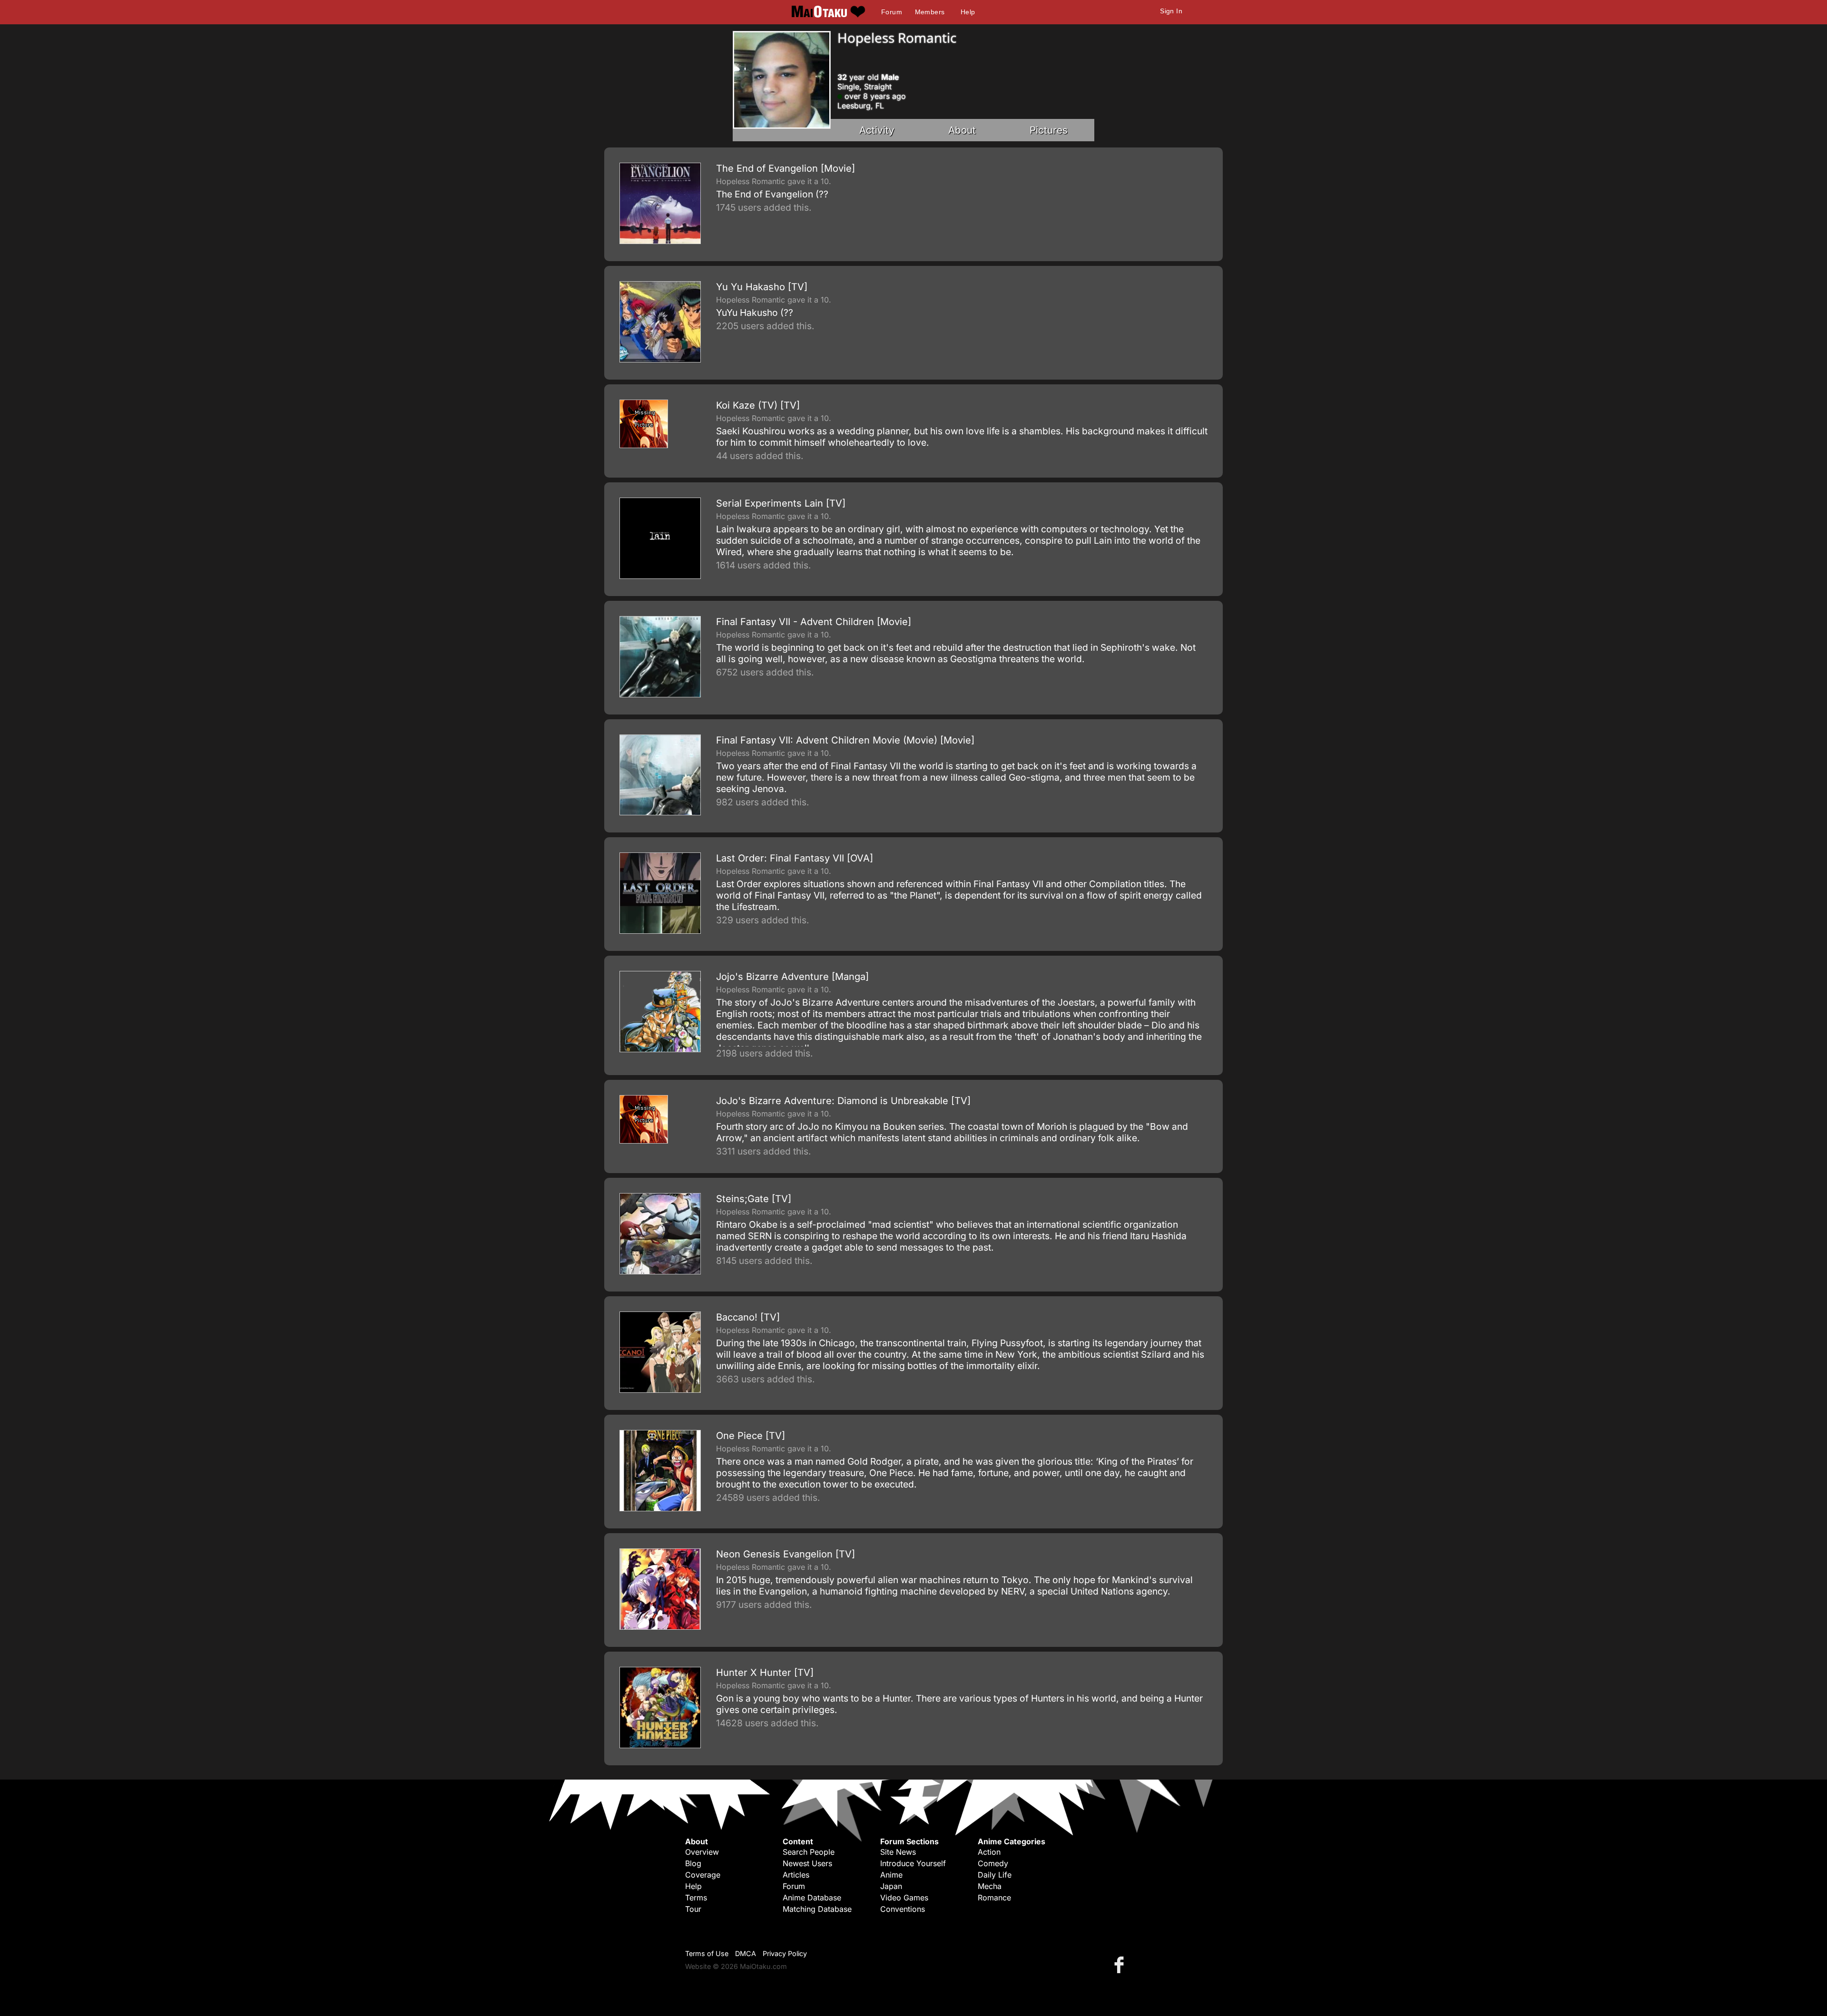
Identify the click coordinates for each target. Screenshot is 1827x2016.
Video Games (904, 1898)
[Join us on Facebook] (1121, 1964)
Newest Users (807, 1863)
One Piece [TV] (751, 1436)
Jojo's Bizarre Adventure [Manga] (792, 977)
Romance (994, 1898)
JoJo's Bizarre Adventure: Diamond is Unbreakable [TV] (843, 1101)
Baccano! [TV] (748, 1317)
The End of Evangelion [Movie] (786, 168)
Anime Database (812, 1898)
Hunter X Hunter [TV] (765, 1673)
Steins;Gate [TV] (754, 1199)
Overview (702, 1852)
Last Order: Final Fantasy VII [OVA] (795, 858)
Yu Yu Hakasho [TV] (762, 287)
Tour (693, 1909)
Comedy (993, 1863)
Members (930, 12)
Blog (693, 1863)
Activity (877, 130)
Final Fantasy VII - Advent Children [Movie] (814, 622)
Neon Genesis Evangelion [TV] (786, 1554)
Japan (891, 1886)
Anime (891, 1875)
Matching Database (817, 1909)
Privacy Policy (785, 1953)
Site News (898, 1852)
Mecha (990, 1886)
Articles (796, 1875)
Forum (892, 12)
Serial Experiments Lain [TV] (781, 503)
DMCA (746, 1953)
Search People (809, 1852)
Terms (696, 1898)
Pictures (1049, 130)
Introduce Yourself (913, 1863)
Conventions (903, 1909)
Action (989, 1852)
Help (968, 12)
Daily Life (995, 1875)
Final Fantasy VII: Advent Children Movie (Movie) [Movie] (845, 740)
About (962, 130)
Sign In (1171, 11)
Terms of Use (707, 1953)
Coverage (703, 1875)
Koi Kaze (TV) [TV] (758, 405)
